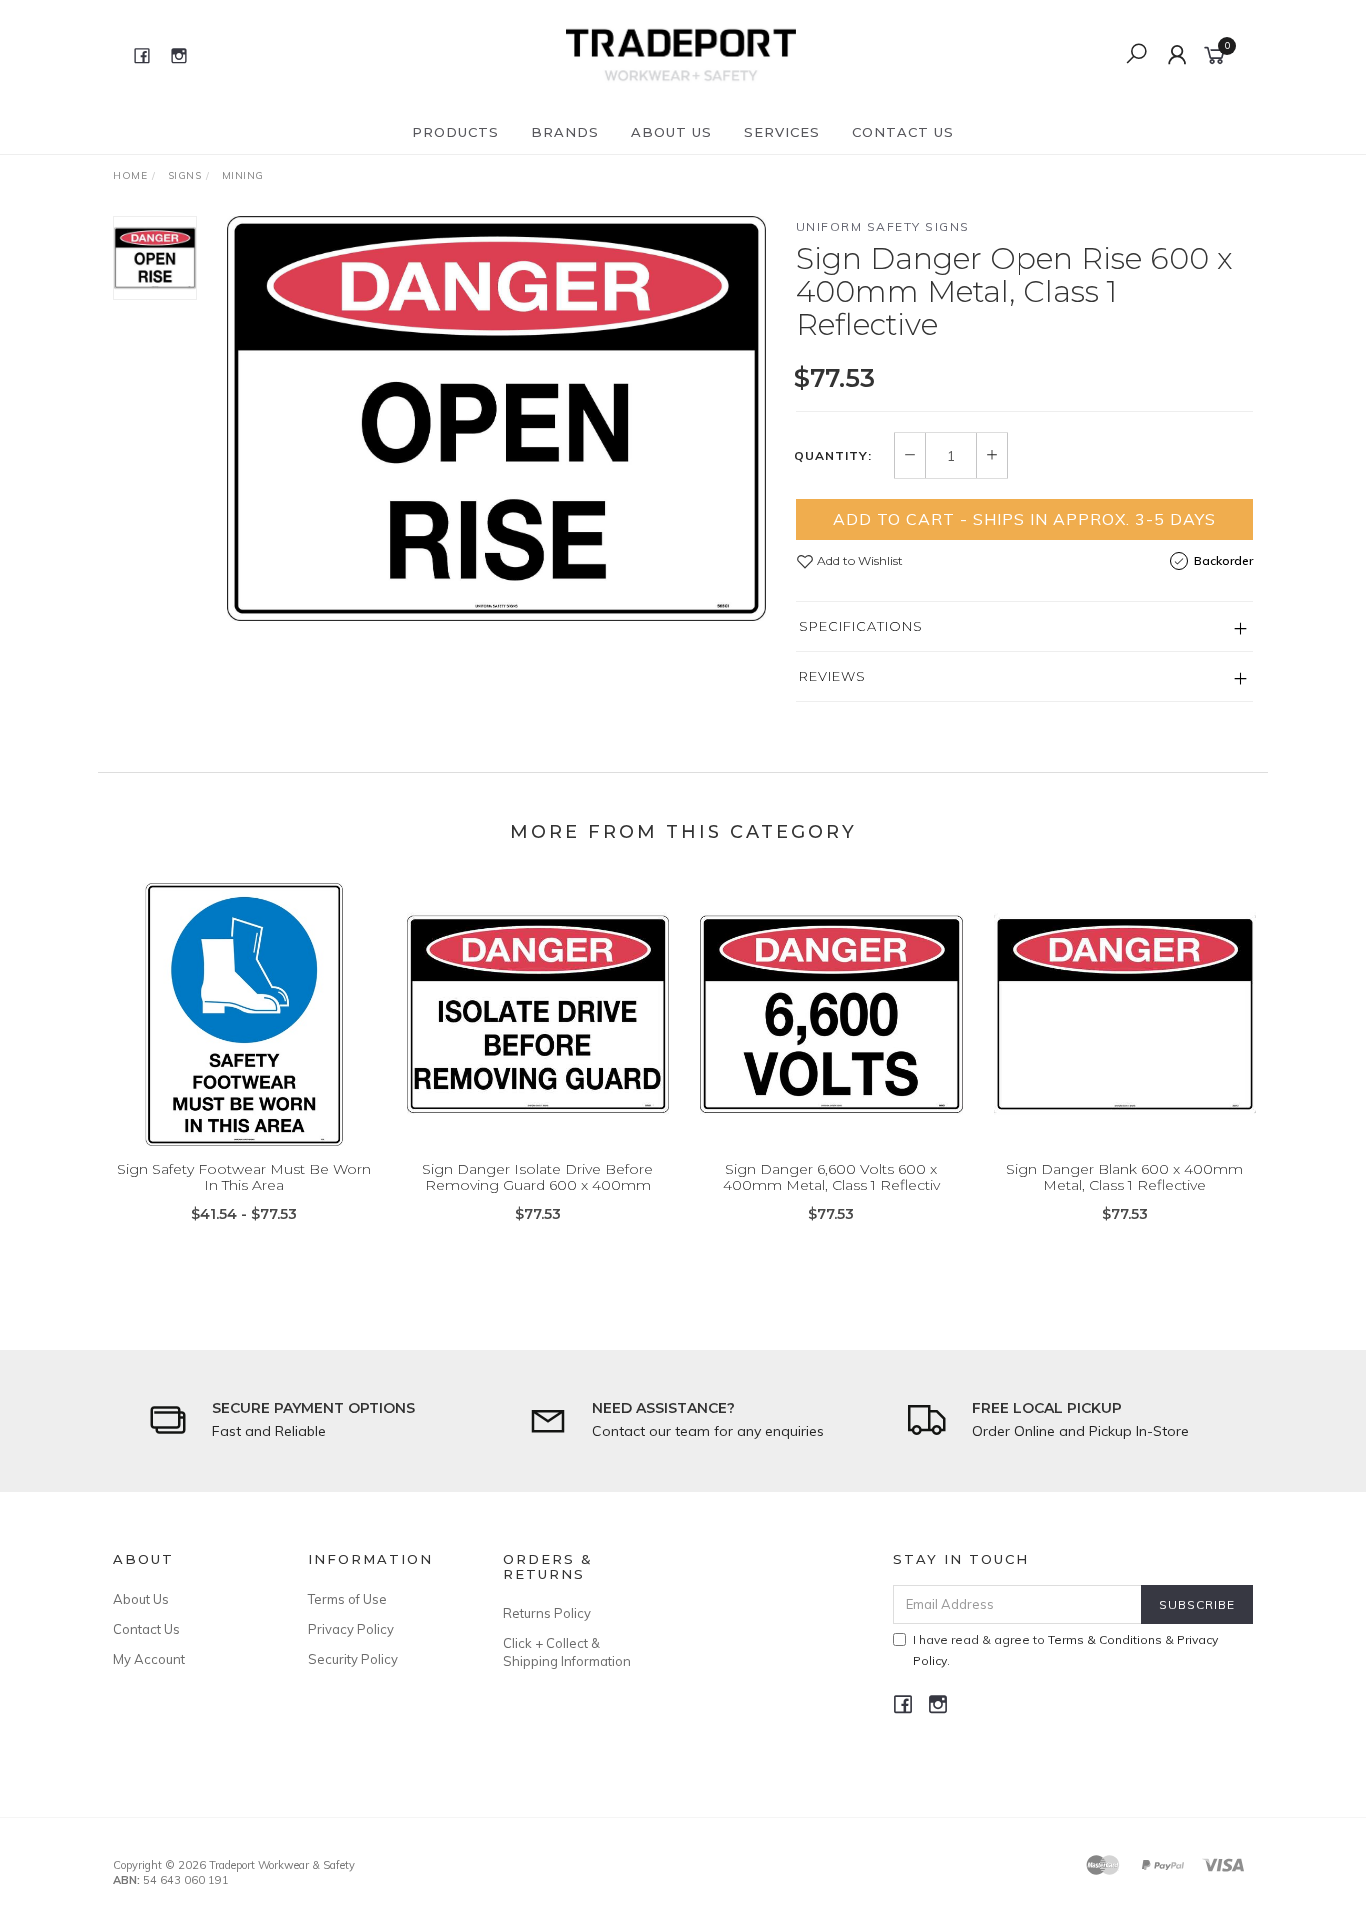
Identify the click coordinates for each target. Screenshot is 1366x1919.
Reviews (832, 676)
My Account (149, 1659)
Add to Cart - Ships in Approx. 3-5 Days (1024, 519)
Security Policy (353, 1659)
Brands (565, 132)
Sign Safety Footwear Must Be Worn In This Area (244, 1177)
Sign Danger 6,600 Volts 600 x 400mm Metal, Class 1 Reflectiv (831, 1177)
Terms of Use (347, 1599)
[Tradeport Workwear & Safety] (680, 54)
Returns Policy (547, 1613)
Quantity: (833, 456)
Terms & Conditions (1105, 1639)
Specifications (861, 626)
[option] (496, 418)
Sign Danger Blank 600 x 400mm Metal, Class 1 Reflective (1124, 1177)
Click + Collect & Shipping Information (567, 1652)
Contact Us (903, 132)
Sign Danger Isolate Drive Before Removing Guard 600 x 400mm (537, 1177)
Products (455, 132)
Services (782, 132)
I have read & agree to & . (1065, 1650)
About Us (671, 132)
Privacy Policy (351, 1629)
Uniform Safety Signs (883, 226)
